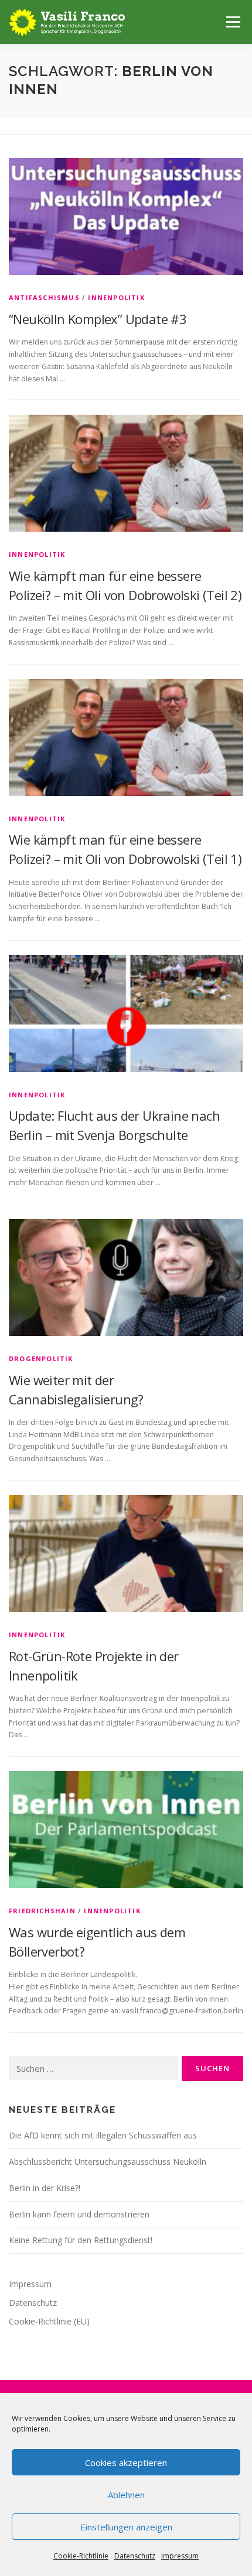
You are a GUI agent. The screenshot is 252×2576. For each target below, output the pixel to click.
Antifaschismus (44, 297)
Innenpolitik (116, 297)
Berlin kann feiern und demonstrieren (79, 2214)
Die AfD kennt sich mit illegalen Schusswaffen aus (103, 2135)
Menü (232, 22)
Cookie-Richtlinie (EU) (49, 2321)
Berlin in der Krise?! (45, 2188)
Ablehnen (126, 2495)
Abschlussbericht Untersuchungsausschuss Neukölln (108, 2162)
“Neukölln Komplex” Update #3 (98, 319)
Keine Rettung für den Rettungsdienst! (81, 2240)
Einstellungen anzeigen (126, 2527)
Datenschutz (135, 2556)
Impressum (180, 2556)
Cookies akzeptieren (126, 2463)
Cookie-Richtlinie (81, 2556)
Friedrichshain (42, 1911)
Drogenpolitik (41, 1358)
